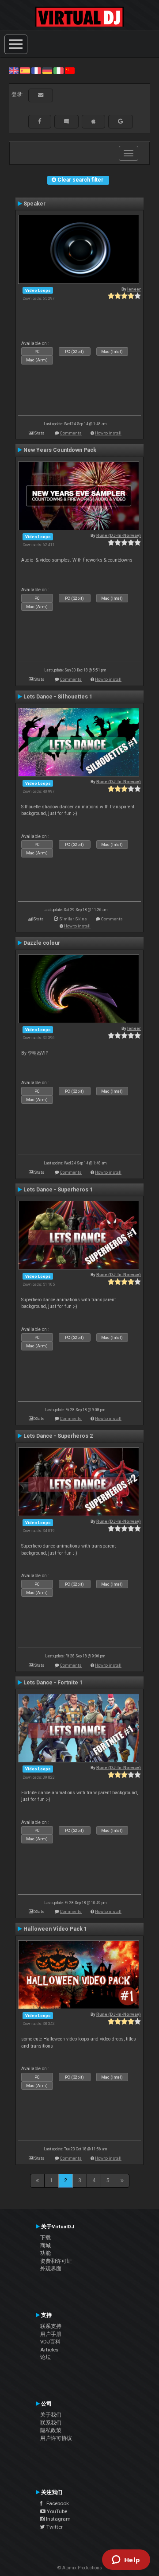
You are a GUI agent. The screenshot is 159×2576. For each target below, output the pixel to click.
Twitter (54, 2527)
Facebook (56, 2503)
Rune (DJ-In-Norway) (119, 535)
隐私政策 (51, 2430)
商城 (45, 2246)
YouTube (56, 2511)
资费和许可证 (56, 2261)
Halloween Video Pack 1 (55, 1929)
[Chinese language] (70, 70)
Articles (49, 2350)
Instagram (58, 2519)
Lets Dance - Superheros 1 (58, 1190)
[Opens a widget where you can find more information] (126, 2560)
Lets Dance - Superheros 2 (58, 1436)
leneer (134, 289)
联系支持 (51, 2326)
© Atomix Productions (80, 2568)
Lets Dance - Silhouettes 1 (58, 697)
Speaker (34, 204)
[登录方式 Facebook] (40, 121)
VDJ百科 (50, 2342)
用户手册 (51, 2334)
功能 (45, 2253)
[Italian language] (58, 70)
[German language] (47, 70)
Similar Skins (73, 919)
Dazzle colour (42, 943)
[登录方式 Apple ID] (93, 121)
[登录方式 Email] (41, 95)
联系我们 (51, 2423)
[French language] (36, 70)
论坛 (45, 2357)
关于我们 (51, 2415)
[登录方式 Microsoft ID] (66, 121)
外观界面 (51, 2269)
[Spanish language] (25, 70)
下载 (45, 2238)
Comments (71, 433)
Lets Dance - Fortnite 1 (53, 1683)
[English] (14, 70)
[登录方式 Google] (121, 121)
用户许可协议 (56, 2438)
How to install (108, 433)
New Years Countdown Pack (60, 450)
